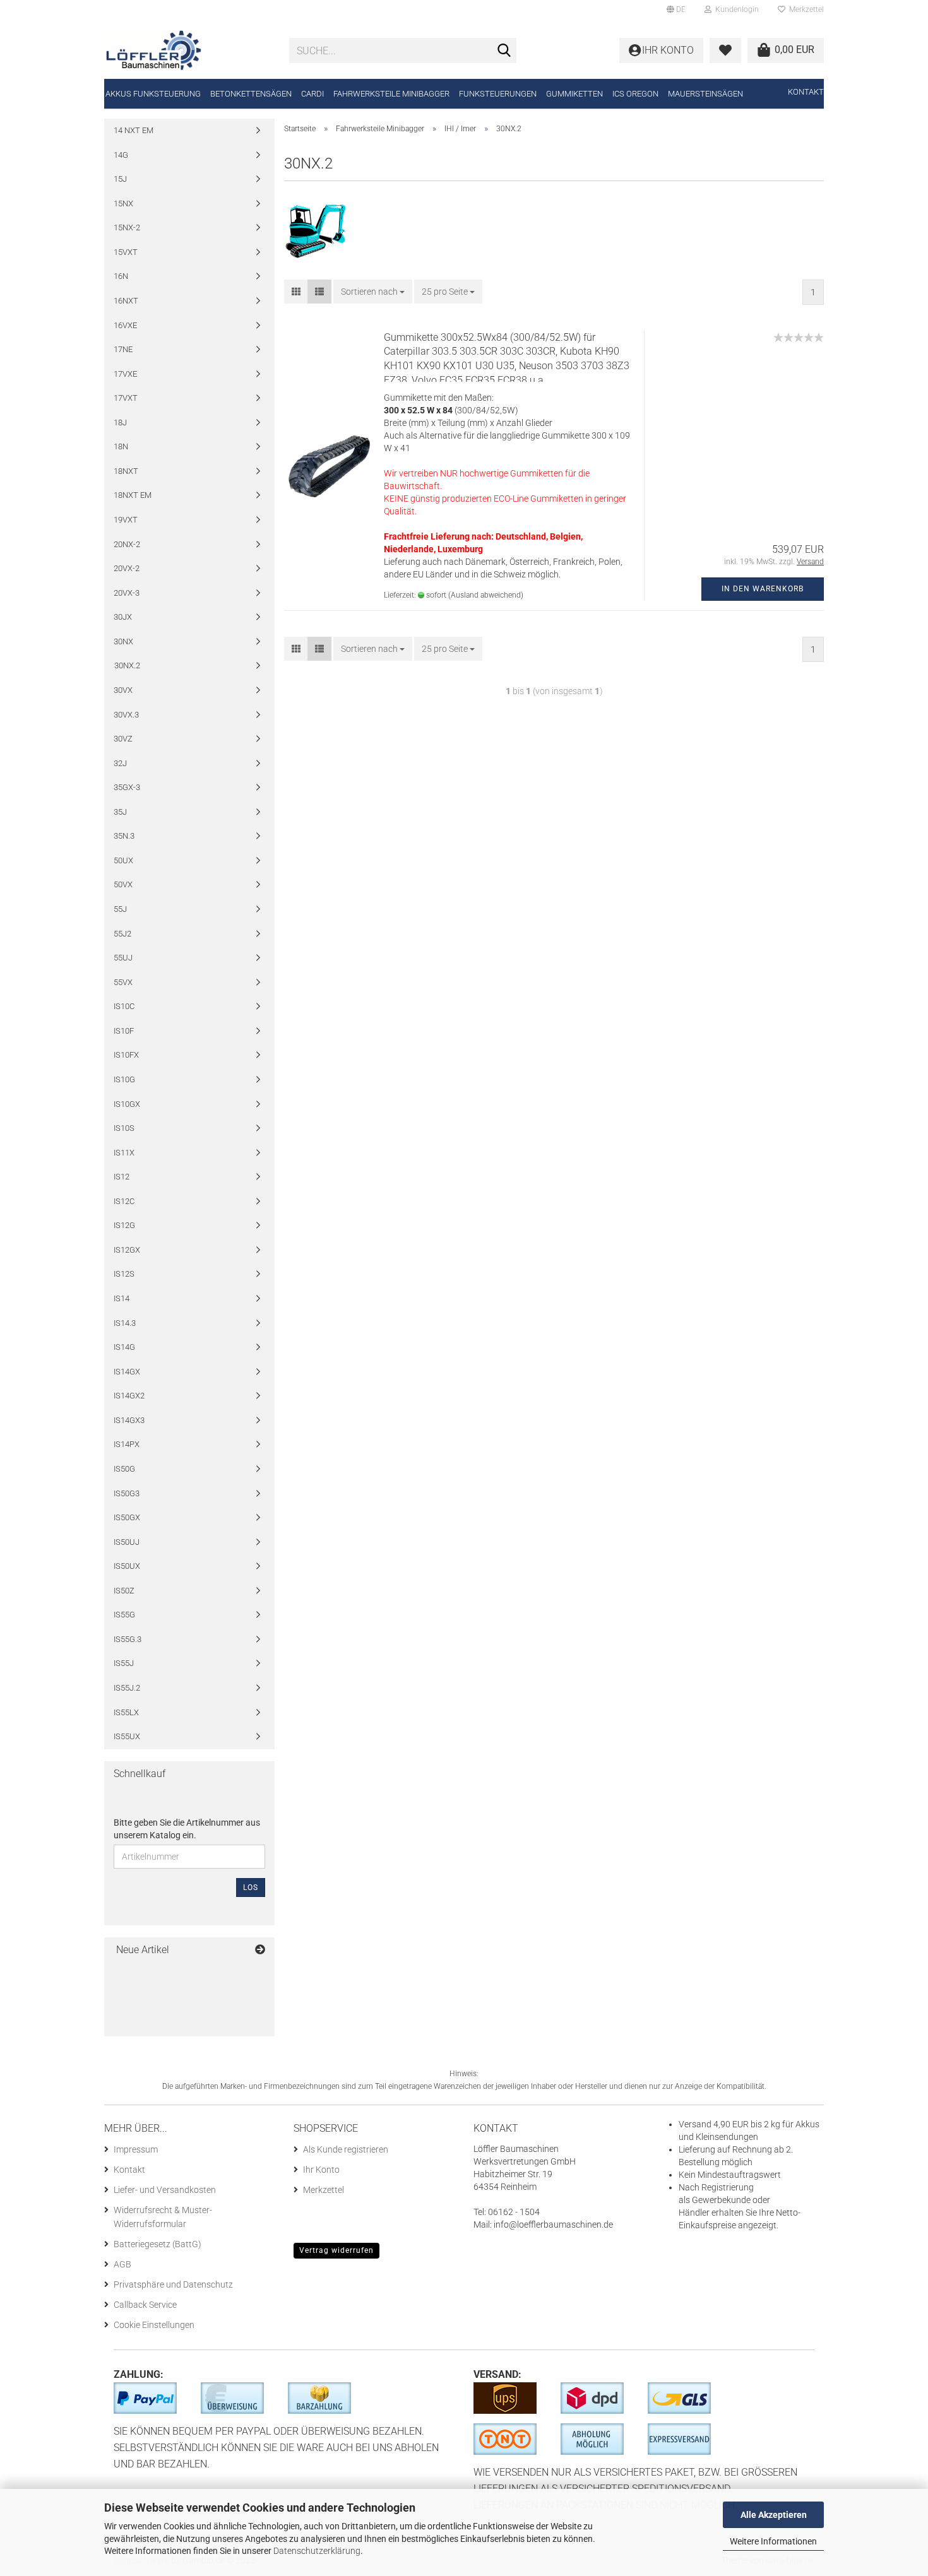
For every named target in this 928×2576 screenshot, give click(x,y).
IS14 (122, 1298)
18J (120, 422)
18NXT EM (133, 495)
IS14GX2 (129, 1396)
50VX (123, 884)
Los (251, 1888)
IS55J (124, 1663)
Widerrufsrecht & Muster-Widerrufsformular (163, 2217)
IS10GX (127, 1104)
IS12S (124, 1274)
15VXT (126, 252)
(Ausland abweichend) (486, 595)
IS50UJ (127, 1542)
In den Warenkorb (763, 589)
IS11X (124, 1153)
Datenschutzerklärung (317, 2551)
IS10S (124, 1128)
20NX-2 (127, 544)
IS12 (122, 1177)
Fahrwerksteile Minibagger (391, 94)
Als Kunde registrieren (346, 2149)
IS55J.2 (127, 1688)
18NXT (126, 471)
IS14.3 (125, 1323)
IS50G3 (127, 1493)
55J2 (122, 934)
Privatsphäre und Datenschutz (173, 2284)
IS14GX (127, 1372)
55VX (123, 982)
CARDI (312, 94)
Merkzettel (805, 9)
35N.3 (124, 836)
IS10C (124, 1006)
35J (120, 812)
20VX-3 (127, 593)
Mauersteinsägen (705, 94)
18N (121, 446)
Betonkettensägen (251, 94)
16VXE (125, 325)
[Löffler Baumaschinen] (187, 50)
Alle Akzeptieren (774, 2515)
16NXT (126, 301)
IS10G (124, 1079)
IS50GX (127, 1517)
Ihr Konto (321, 2170)
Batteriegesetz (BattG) (158, 2244)
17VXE (125, 374)
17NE (123, 349)
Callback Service (145, 2305)
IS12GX (127, 1250)
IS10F (124, 1031)
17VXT (126, 398)
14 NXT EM (134, 130)
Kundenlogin (735, 9)
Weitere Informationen (773, 2541)
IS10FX (126, 1055)
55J (120, 909)
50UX (123, 860)
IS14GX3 (129, 1420)
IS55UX (127, 1736)
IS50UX (127, 1566)
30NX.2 (127, 665)
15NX (123, 204)
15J (120, 179)
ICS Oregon (635, 94)
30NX (123, 641)
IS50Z (124, 1591)
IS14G (124, 1347)
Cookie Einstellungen (154, 2325)
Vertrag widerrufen (336, 2250)
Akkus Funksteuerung (153, 94)
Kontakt (806, 92)
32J (120, 763)
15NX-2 (127, 227)
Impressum (136, 2149)
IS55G (124, 1615)
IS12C (124, 1201)
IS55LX (126, 1712)
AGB (122, 2264)
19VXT (126, 520)
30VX (123, 690)
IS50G (124, 1469)
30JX (123, 617)
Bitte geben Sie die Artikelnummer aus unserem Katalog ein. (187, 1829)
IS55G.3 (128, 1639)
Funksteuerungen (498, 94)
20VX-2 (127, 568)
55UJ (123, 958)
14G (121, 155)
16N (121, 276)
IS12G (124, 1225)
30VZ (123, 739)
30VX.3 (126, 715)
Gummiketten (574, 94)
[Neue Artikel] (260, 1950)
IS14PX (127, 1444)
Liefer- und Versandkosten (165, 2190)
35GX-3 (127, 787)
